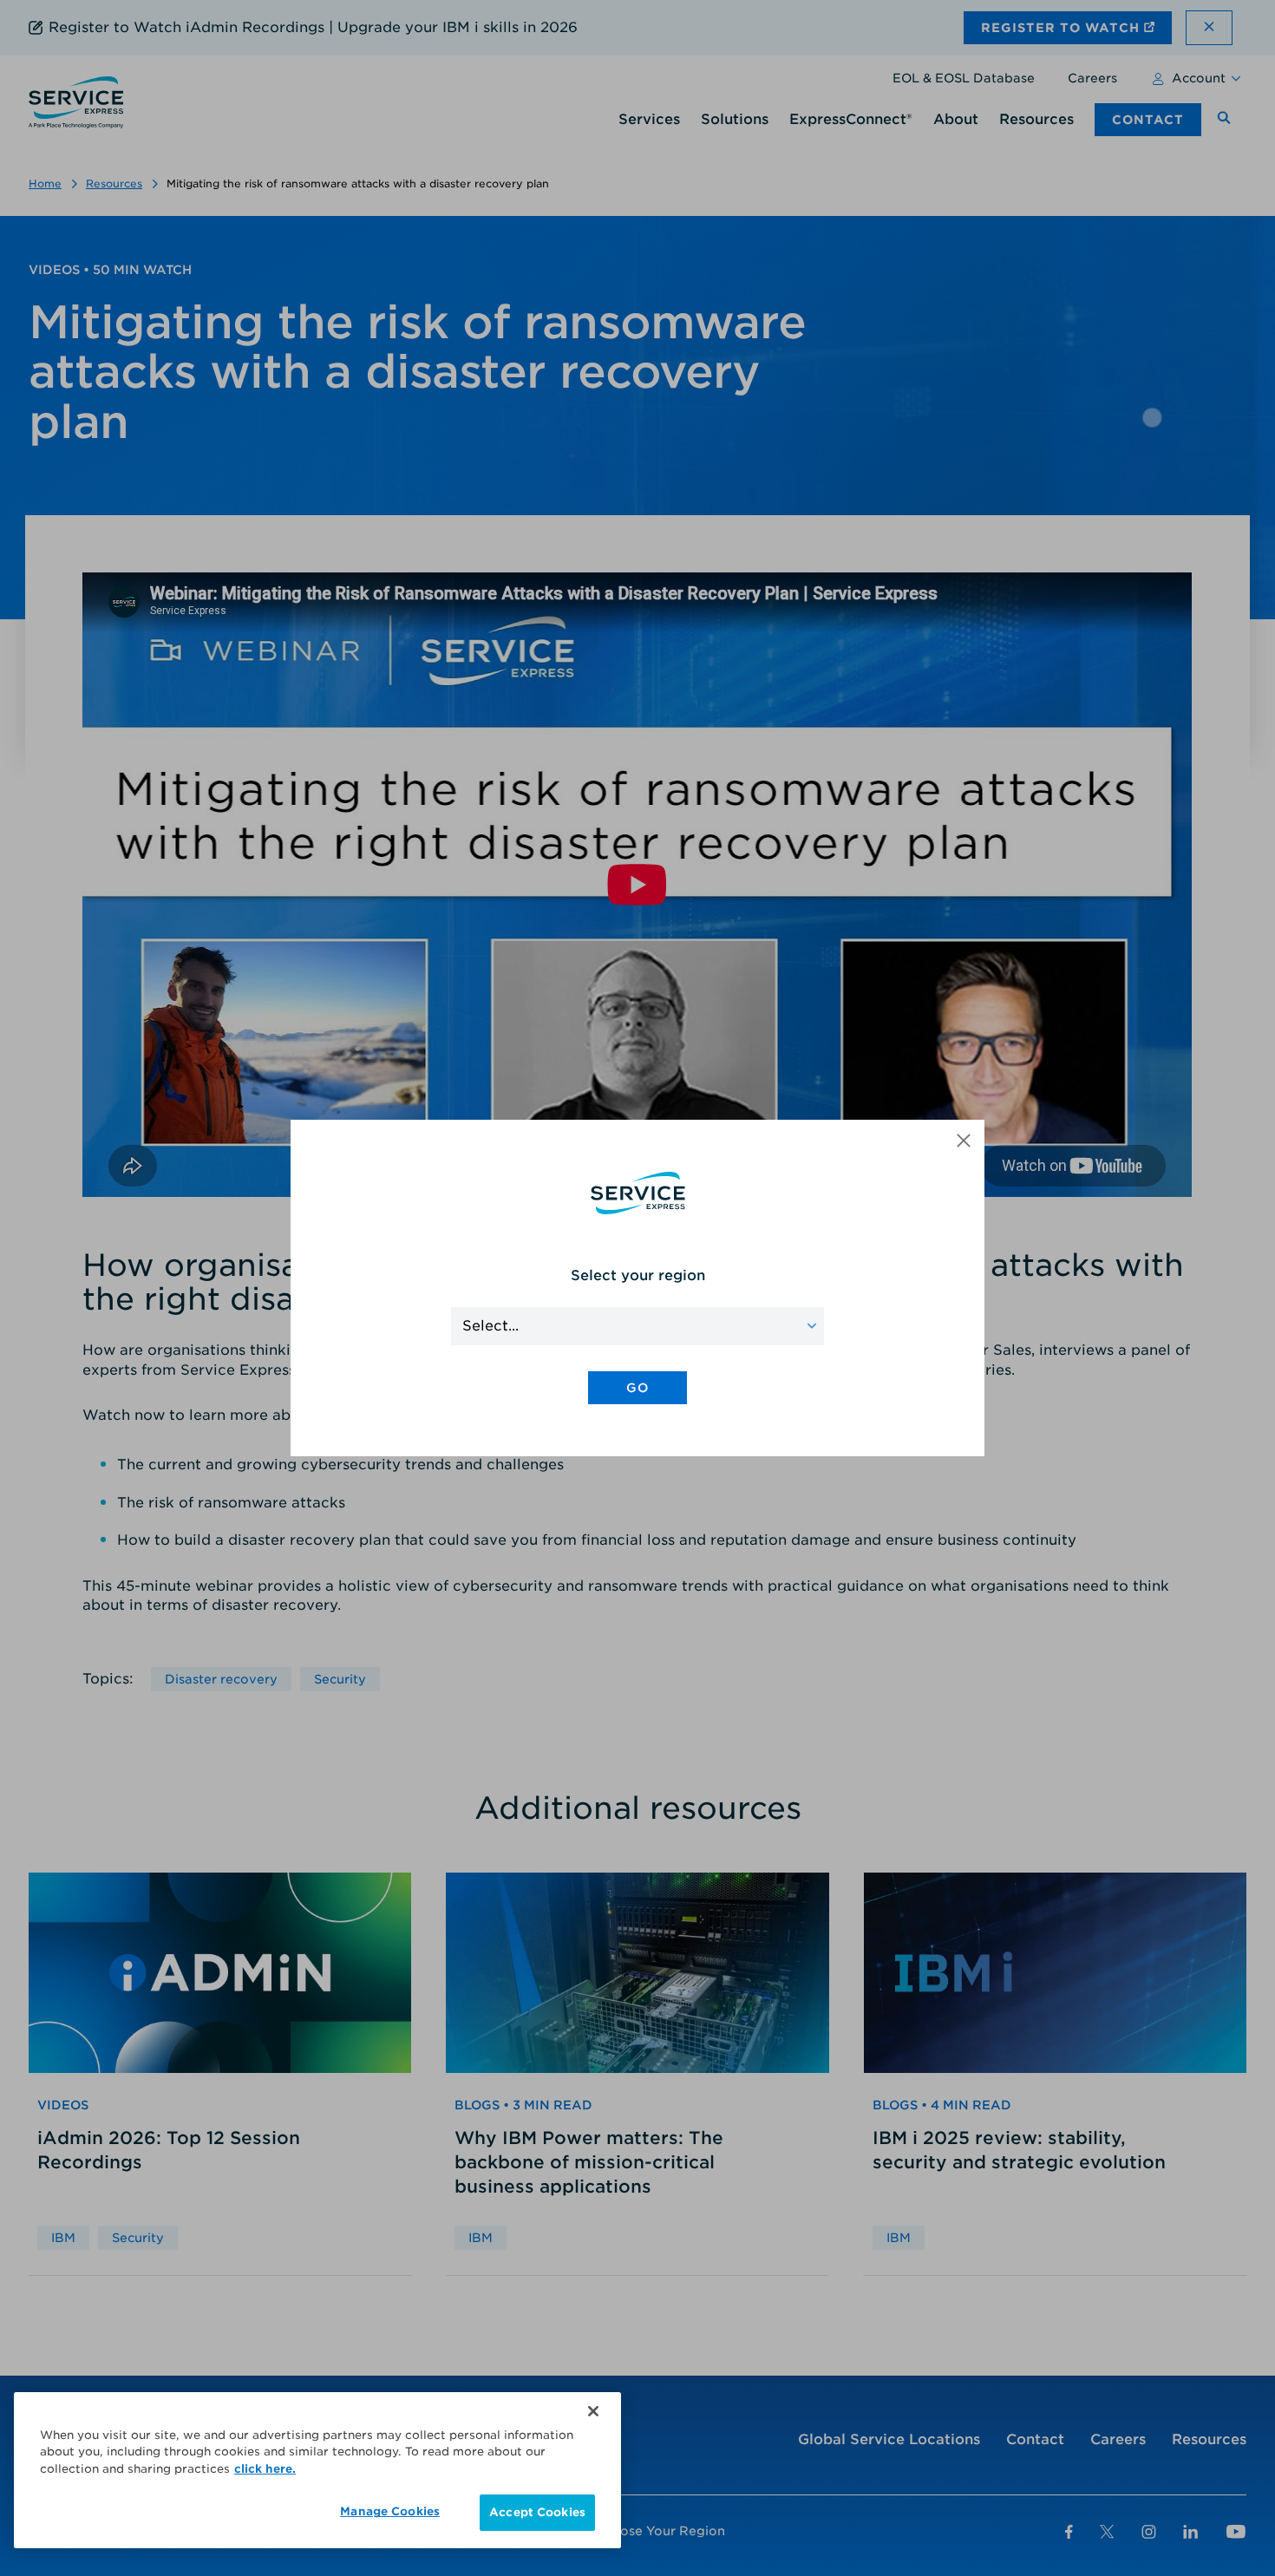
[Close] (593, 2411)
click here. (265, 2469)
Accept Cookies (537, 2512)
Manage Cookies (390, 2511)
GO (637, 1388)
